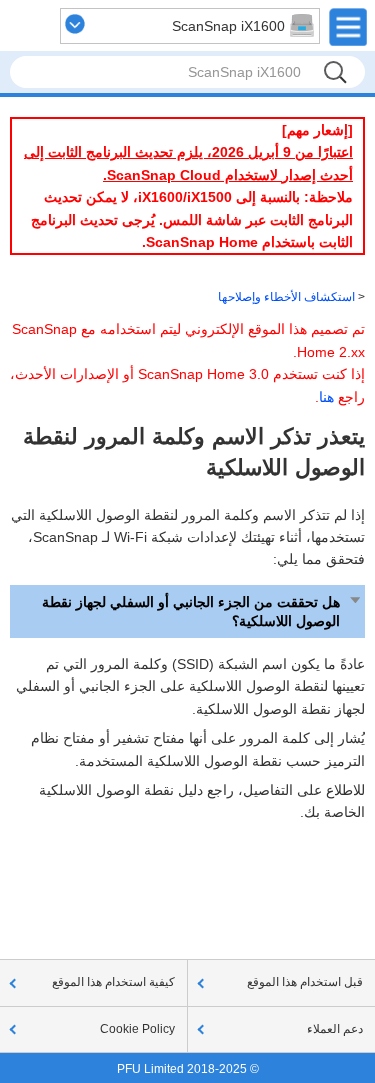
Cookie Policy (137, 1029)
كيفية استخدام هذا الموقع (113, 982)
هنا (326, 397)
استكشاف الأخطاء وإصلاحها (286, 297)
